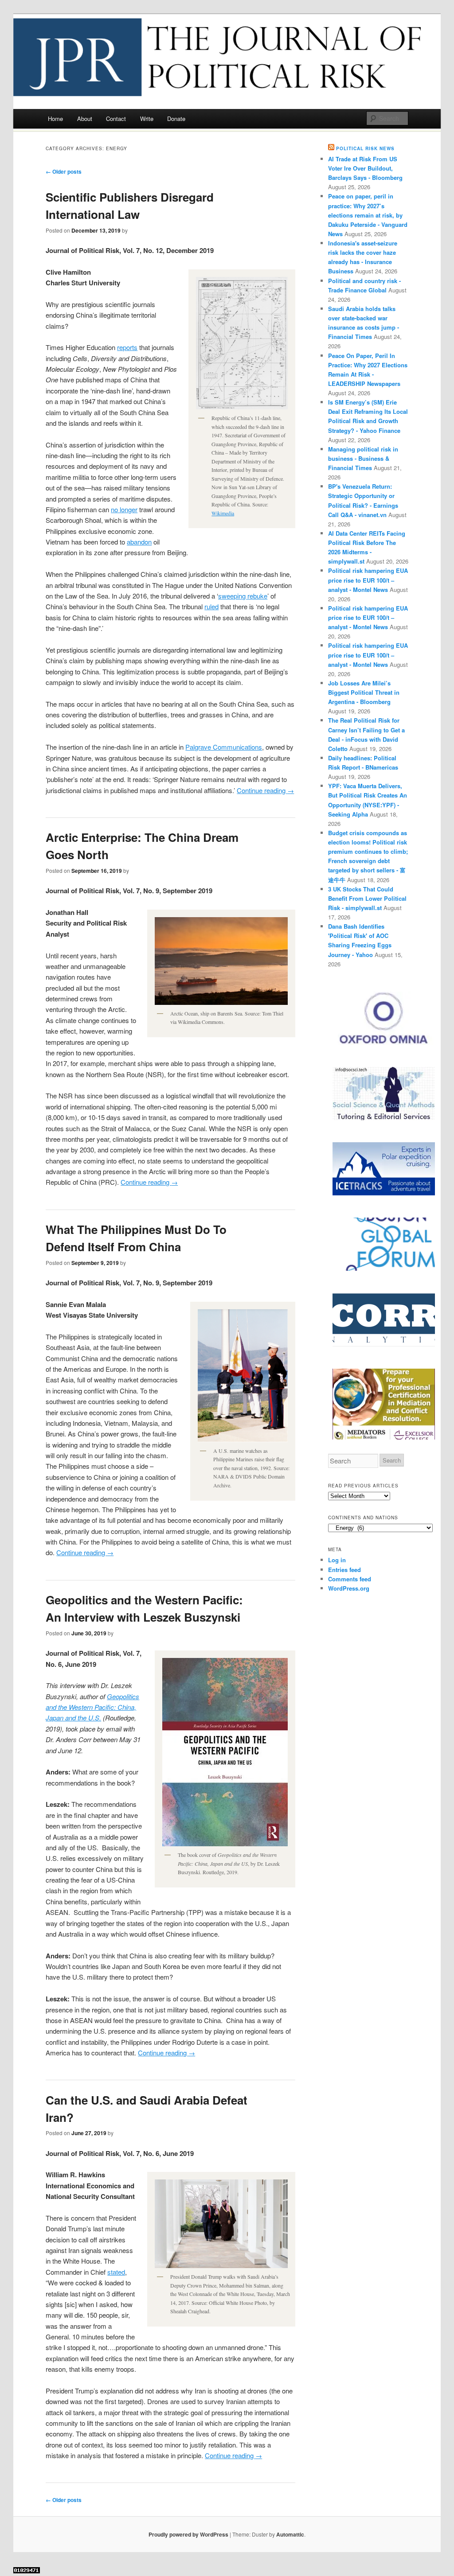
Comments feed (350, 1579)
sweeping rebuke (243, 596)
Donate (176, 119)
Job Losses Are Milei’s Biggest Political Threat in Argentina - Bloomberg (364, 692)
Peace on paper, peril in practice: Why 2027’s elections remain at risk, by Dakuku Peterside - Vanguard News (368, 215)
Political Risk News (365, 148)
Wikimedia (223, 513)
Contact (116, 119)
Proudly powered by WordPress (188, 2534)
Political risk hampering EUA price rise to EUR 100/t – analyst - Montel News (368, 580)
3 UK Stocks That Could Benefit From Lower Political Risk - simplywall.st (367, 898)
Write (147, 119)
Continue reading (265, 790)
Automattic (290, 2534)
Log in (337, 1560)
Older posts (64, 171)
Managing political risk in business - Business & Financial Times (363, 458)
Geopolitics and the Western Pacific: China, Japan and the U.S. (92, 1707)
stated (116, 2272)
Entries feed (344, 1570)
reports (127, 347)
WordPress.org (349, 1588)
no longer (124, 509)
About (85, 119)
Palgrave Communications (224, 747)
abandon (139, 542)
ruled (211, 606)
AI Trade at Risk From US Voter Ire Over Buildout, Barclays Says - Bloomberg (365, 168)
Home (55, 119)
